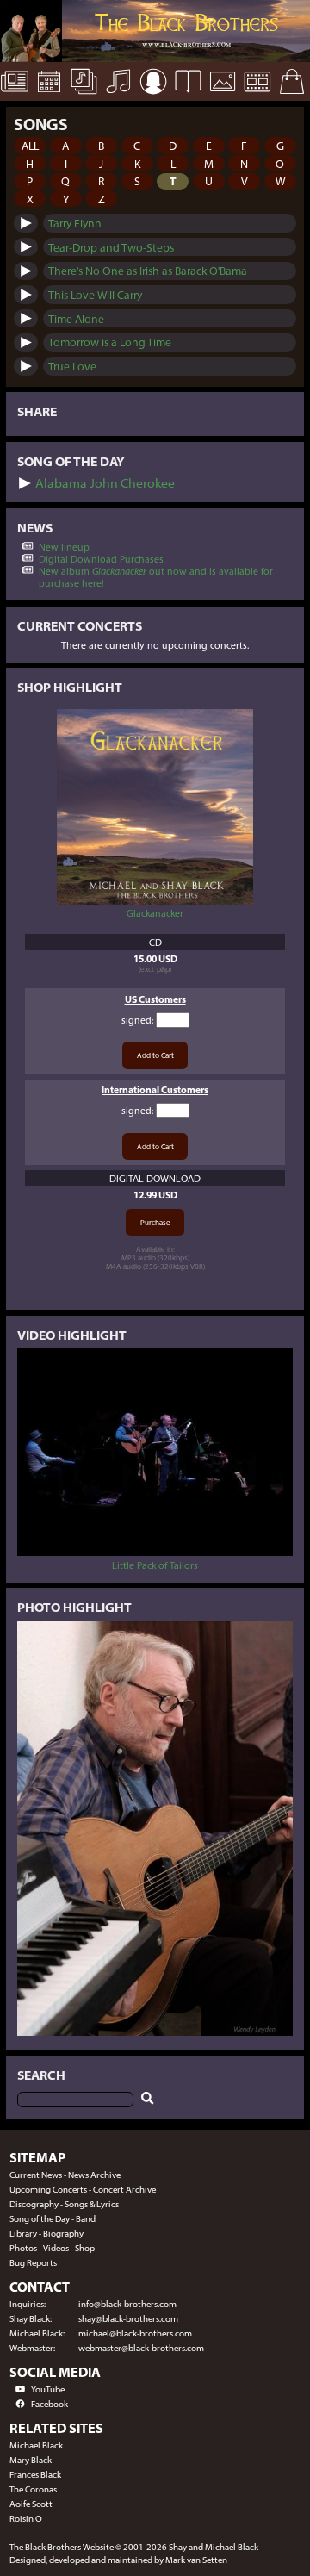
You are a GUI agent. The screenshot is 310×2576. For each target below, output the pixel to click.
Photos (23, 2248)
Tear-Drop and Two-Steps (111, 247)
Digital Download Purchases (101, 559)
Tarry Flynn (75, 223)
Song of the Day (40, 2219)
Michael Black (36, 2445)
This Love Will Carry (95, 295)
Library (23, 2234)
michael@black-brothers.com (135, 2333)
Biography (63, 2234)
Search (41, 2075)
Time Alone (76, 319)
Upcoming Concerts (48, 2190)
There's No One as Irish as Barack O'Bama (148, 271)
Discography (34, 2204)
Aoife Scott (31, 2504)
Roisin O (26, 2519)
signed (136, 1020)
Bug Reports (33, 2263)
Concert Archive (124, 2190)
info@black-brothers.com (127, 2304)
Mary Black (31, 2460)
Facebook (50, 2404)
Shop (85, 2248)
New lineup (64, 547)
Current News (36, 2175)
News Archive (94, 2175)
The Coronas (33, 2489)
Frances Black (35, 2475)
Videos (56, 2248)
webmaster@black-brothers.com (141, 2348)
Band (86, 2219)
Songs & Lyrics (92, 2204)
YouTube (48, 2389)
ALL (30, 146)
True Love (72, 366)
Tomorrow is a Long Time (110, 342)
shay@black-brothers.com (128, 2319)
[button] (30, 145)
